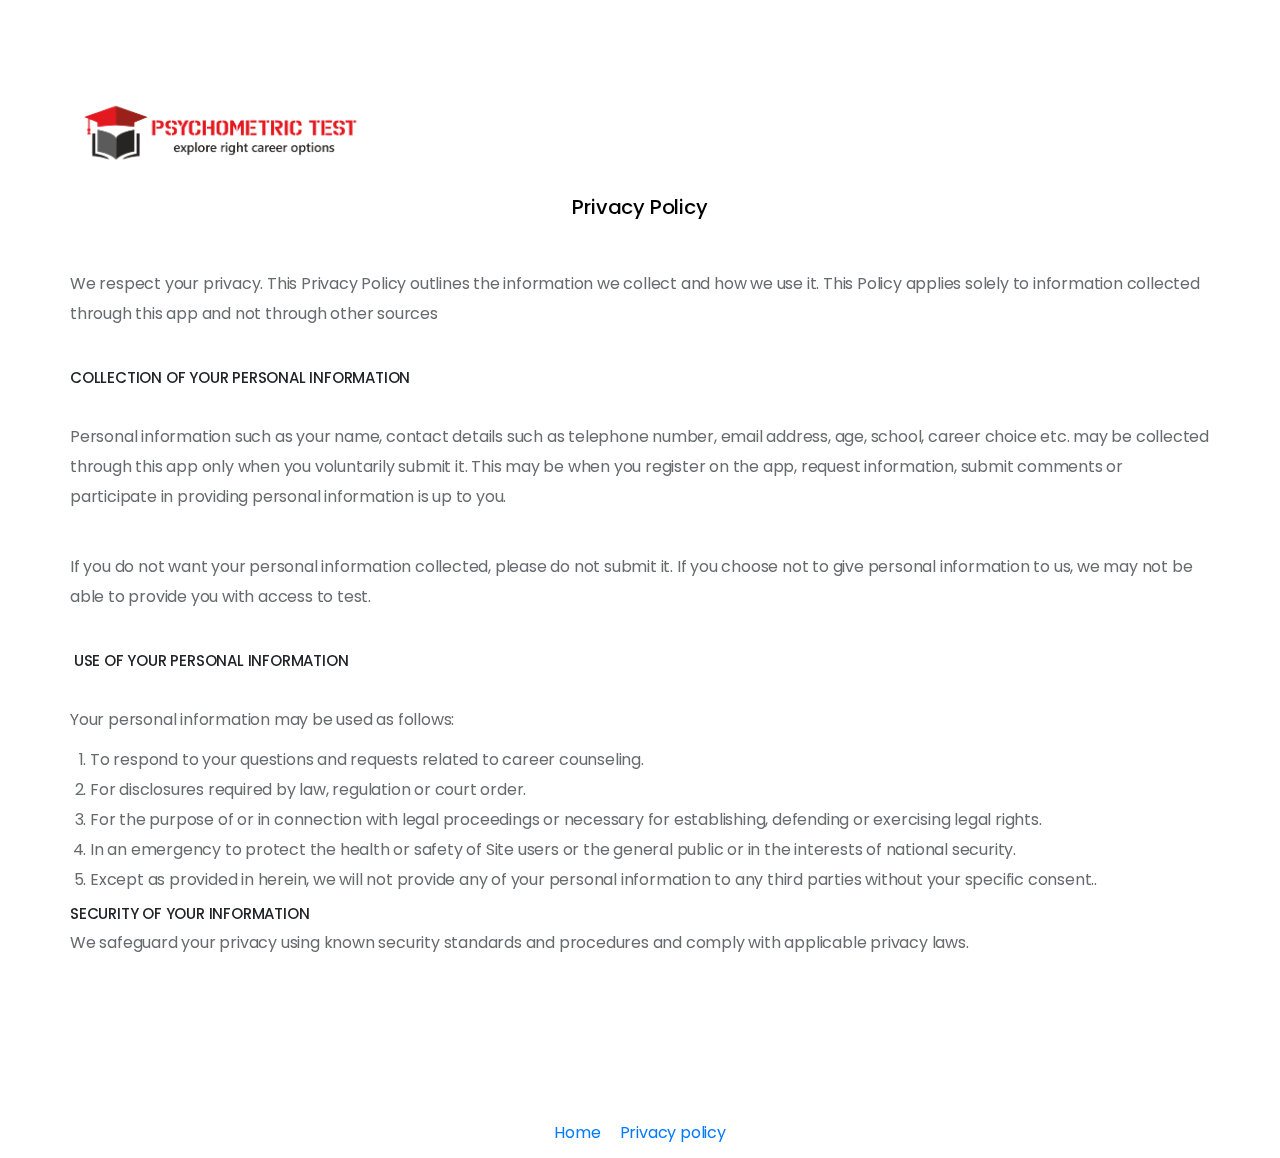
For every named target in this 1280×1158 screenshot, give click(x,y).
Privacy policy (673, 1132)
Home (577, 1132)
